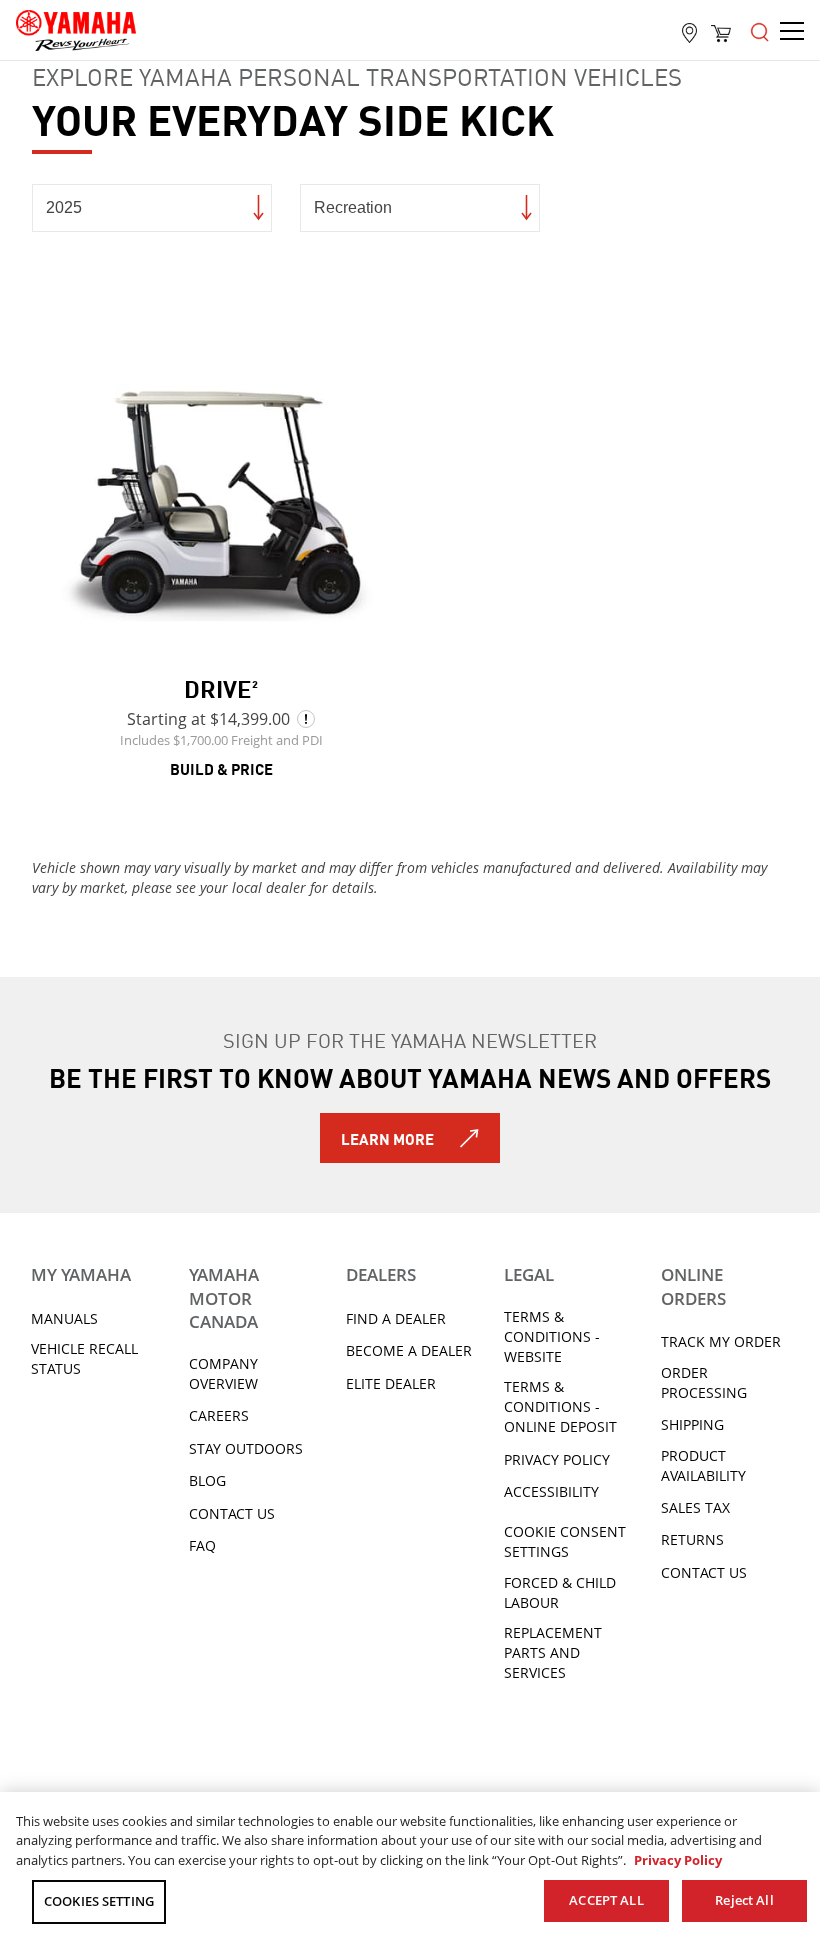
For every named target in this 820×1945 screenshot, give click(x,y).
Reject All (744, 1900)
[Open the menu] (760, 30)
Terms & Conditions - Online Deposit (560, 1406)
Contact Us (232, 1513)
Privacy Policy (557, 1459)
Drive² (221, 687)
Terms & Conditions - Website (552, 1336)
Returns (692, 1539)
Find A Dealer (396, 1318)
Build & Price (221, 768)
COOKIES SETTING (99, 1901)
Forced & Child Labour (560, 1592)
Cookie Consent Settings (565, 1541)
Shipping (692, 1424)
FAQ (202, 1545)
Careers (219, 1415)
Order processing (704, 1382)
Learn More (387, 1138)
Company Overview (223, 1373)
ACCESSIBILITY (551, 1491)
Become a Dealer (409, 1350)
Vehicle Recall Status (84, 1358)
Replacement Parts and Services (553, 1652)
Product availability (703, 1465)
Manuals (64, 1318)
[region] (410, 1868)
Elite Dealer (391, 1383)
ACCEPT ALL (606, 1900)
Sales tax (695, 1507)
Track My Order (721, 1341)
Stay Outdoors (246, 1448)
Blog (207, 1480)
